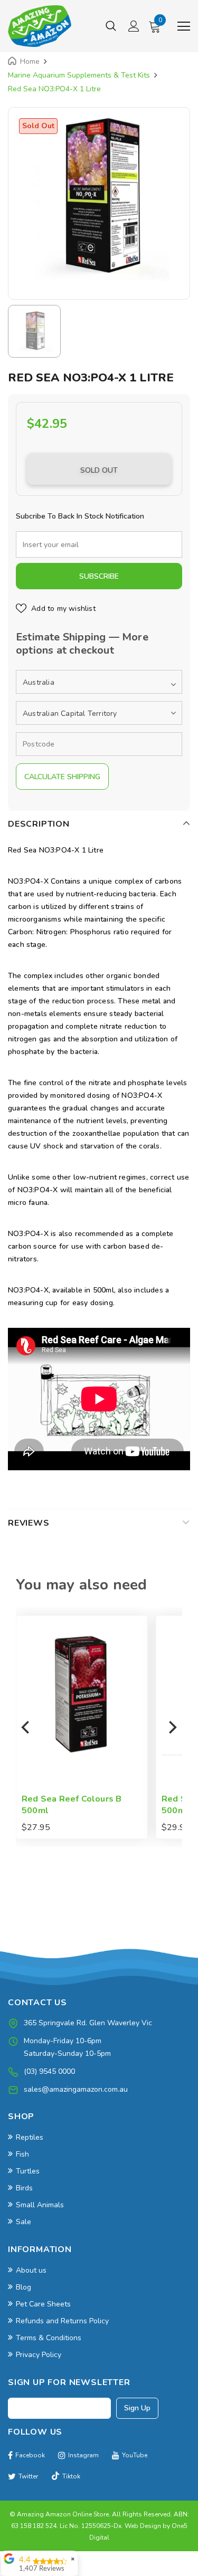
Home (30, 61)
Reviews (29, 1523)
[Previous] (26, 1727)
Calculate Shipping (62, 777)
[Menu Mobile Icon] (184, 26)
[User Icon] (134, 26)
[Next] (172, 1727)
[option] (99, 198)
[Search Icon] (111, 26)
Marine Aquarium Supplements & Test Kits (79, 75)
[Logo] (40, 26)
